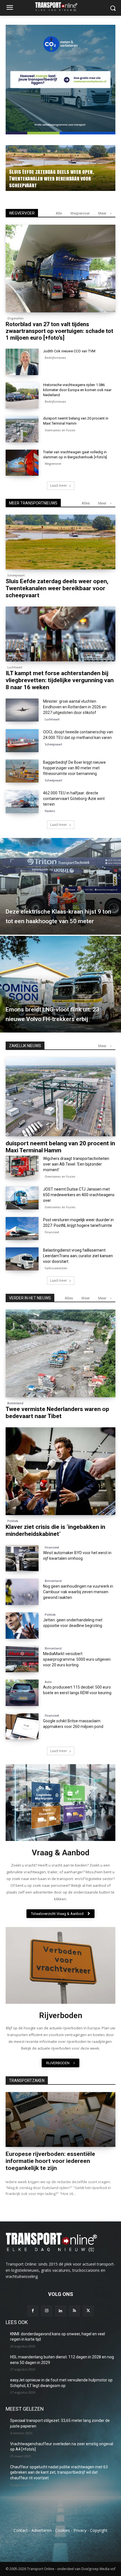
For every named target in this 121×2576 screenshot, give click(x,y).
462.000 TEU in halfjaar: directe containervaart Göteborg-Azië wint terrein (74, 799)
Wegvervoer (80, 213)
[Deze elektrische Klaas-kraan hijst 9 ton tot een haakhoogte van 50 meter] (60, 886)
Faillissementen (56, 1268)
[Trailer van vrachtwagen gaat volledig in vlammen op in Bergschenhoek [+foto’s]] (22, 463)
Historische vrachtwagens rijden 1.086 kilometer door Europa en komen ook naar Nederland (77, 390)
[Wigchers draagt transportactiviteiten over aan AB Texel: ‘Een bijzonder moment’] (22, 1167)
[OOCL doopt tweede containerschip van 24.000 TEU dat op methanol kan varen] (22, 741)
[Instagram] (47, 2311)
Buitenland (15, 1403)
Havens (50, 811)
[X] (88, 2311)
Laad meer (59, 485)
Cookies (62, 2530)
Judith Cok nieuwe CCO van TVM (69, 351)
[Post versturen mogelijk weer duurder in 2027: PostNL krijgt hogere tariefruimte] (22, 1229)
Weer (86, 1298)
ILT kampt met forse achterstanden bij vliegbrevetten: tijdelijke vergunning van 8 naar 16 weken (60, 680)
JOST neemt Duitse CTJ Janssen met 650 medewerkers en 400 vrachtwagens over (79, 1195)
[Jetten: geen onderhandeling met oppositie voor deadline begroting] (22, 1626)
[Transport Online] (60, 7)
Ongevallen (26, 164)
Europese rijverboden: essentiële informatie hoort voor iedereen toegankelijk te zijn (50, 2161)
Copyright (99, 2530)
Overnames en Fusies (60, 430)
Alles (86, 503)
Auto (48, 1682)
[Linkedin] (60, 2311)
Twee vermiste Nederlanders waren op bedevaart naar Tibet (57, 1413)
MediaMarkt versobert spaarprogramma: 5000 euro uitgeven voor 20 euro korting (77, 1659)
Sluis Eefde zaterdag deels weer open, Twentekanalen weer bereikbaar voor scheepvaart (57, 588)
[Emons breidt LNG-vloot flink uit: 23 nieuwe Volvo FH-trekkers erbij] (60, 984)
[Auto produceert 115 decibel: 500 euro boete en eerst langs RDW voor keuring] (22, 1693)
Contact (21, 2530)
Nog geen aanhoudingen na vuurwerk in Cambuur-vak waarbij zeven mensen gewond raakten (78, 1592)
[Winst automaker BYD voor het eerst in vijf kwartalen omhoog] (22, 1558)
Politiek (13, 1521)
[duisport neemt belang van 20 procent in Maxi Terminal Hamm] (22, 429)
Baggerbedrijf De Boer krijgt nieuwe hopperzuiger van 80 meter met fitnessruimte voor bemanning (74, 768)
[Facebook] (33, 2311)
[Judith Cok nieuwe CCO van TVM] (22, 362)
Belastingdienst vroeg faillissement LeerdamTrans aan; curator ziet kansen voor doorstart (78, 1256)
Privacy (80, 2530)
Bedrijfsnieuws (55, 358)
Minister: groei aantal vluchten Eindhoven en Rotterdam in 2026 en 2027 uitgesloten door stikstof (75, 707)
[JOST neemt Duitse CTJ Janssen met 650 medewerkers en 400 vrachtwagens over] (22, 1198)
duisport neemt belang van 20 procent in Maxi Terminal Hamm (60, 1147)
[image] (60, 1803)
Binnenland (53, 1581)
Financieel (52, 1232)
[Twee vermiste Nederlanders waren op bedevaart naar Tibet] (60, 1353)
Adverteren (42, 2530)
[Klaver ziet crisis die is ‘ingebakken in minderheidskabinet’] (60, 1471)
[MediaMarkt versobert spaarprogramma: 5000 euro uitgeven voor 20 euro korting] (22, 1659)
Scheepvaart (16, 575)
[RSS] (74, 2311)
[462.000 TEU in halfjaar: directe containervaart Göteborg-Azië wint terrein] (22, 802)
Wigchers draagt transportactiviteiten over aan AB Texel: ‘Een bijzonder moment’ (76, 1164)
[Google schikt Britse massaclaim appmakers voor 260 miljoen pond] (22, 1727)
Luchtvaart (15, 667)
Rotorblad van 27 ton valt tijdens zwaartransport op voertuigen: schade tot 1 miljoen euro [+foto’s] (65, 178)
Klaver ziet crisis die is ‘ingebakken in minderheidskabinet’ (55, 1530)
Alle (59, 213)
